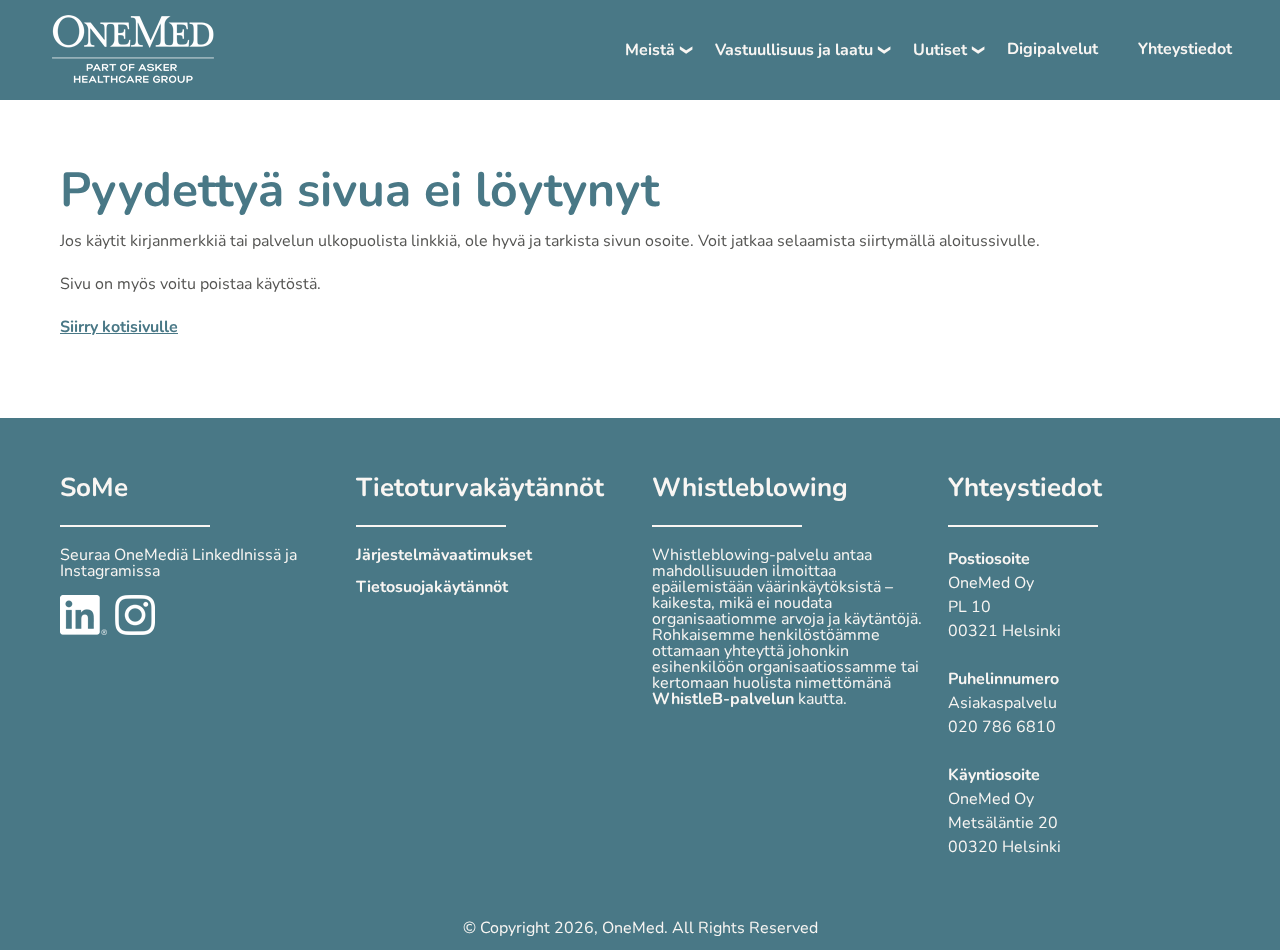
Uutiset (940, 50)
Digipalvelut (1052, 49)
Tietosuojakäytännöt (432, 587)
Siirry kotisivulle (119, 327)
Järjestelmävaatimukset (444, 555)
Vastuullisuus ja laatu (794, 50)
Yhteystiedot (1185, 49)
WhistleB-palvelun (723, 699)
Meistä (650, 50)
